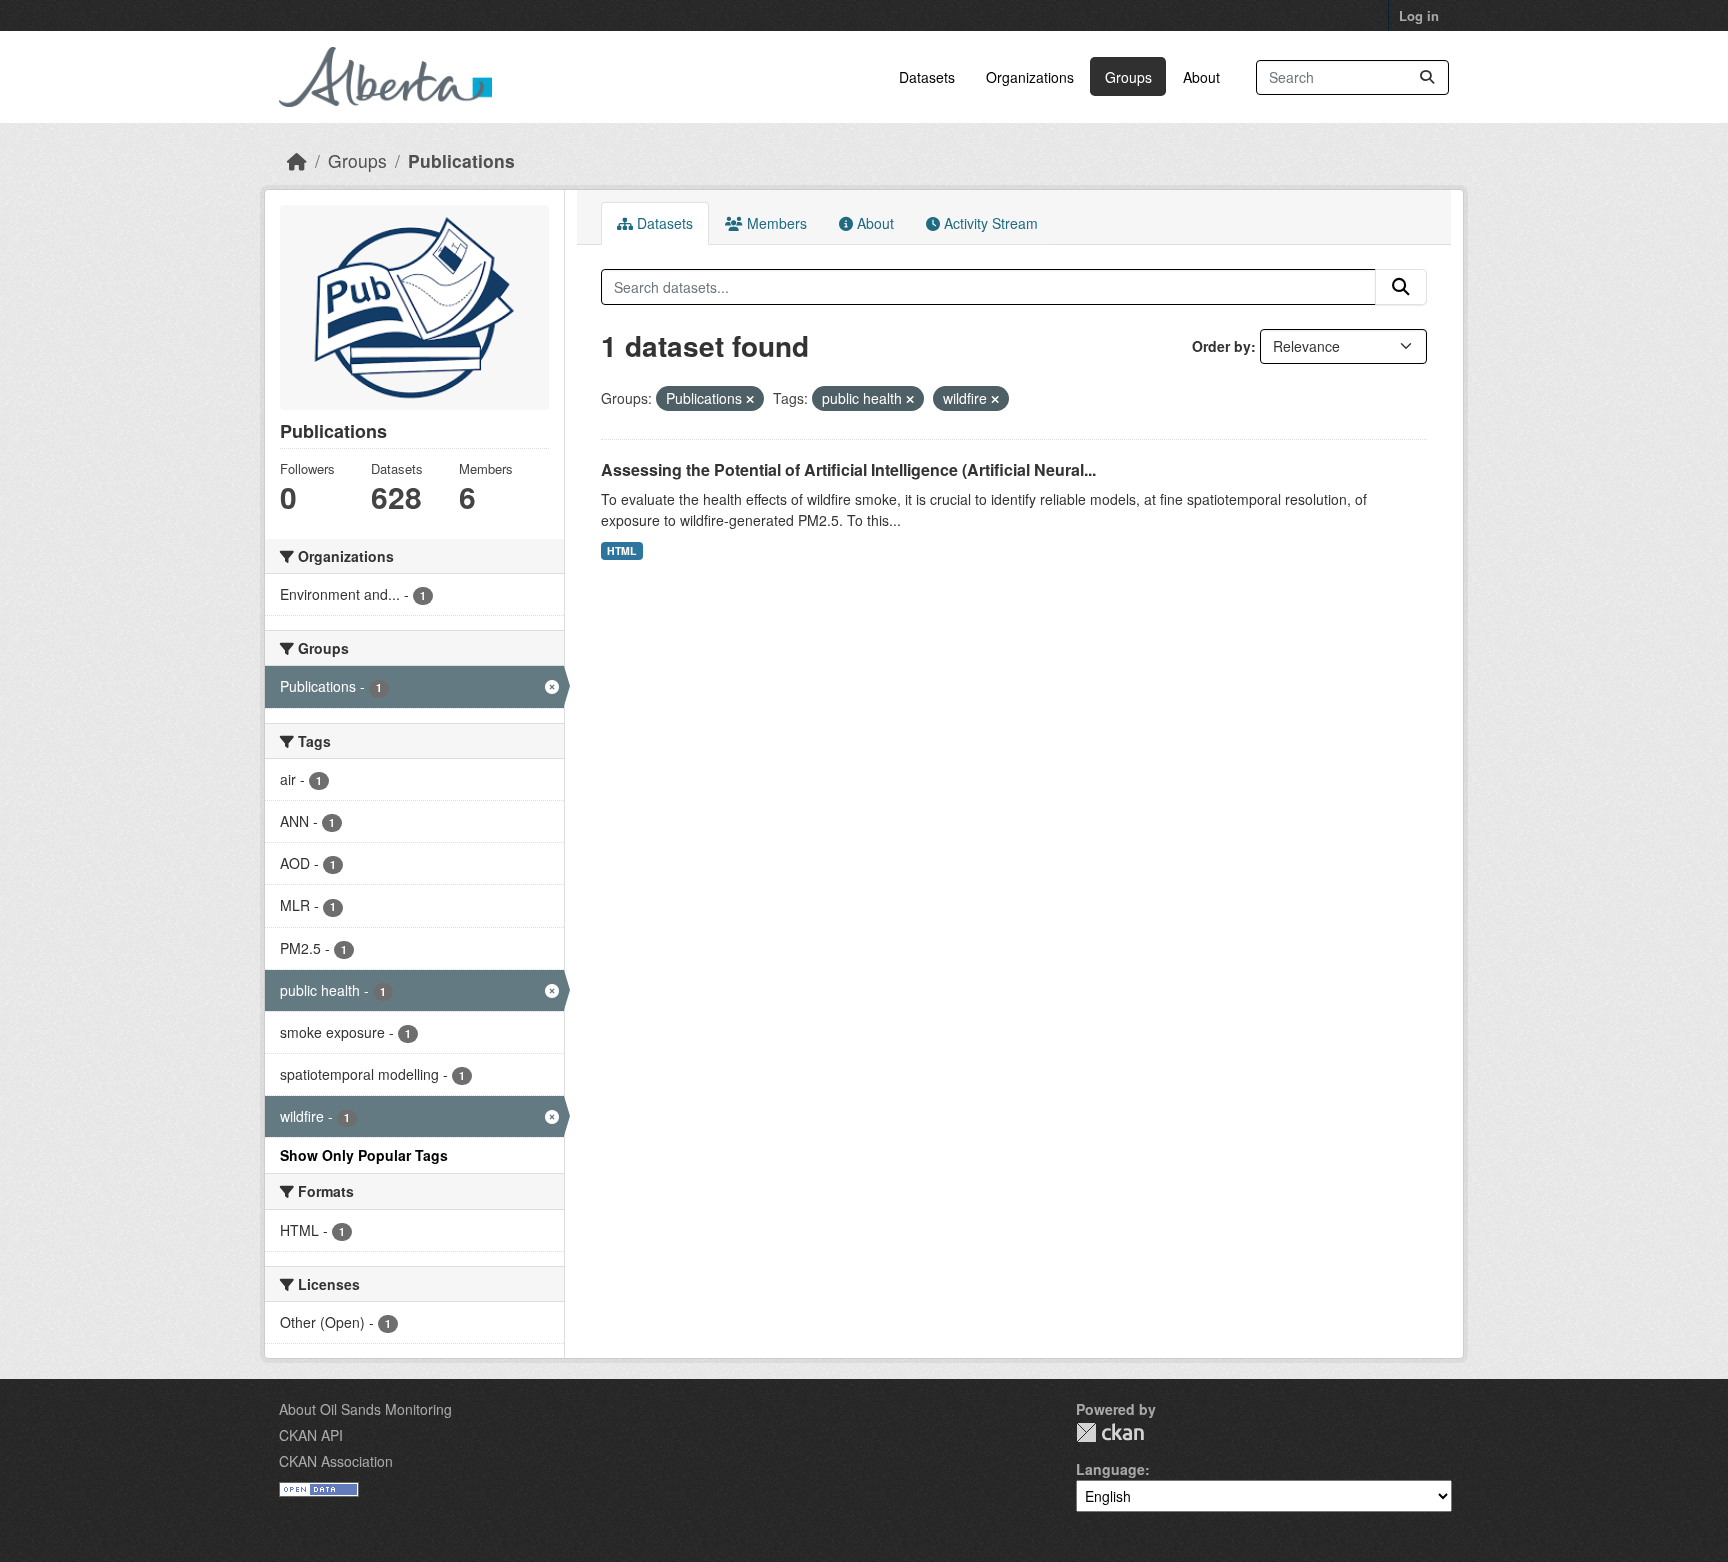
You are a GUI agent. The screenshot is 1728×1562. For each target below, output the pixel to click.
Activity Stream (989, 223)
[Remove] (750, 399)
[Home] (297, 160)
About (1201, 77)
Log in (1419, 15)
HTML (621, 550)
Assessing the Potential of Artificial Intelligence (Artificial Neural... (848, 469)
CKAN (1110, 1432)
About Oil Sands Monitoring (365, 1409)
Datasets (927, 77)
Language (1110, 1469)
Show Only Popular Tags (364, 1155)
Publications (461, 160)
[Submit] (1427, 77)
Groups (1128, 77)
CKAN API (311, 1435)
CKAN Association (336, 1461)
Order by (1221, 346)
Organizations (1030, 77)
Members (775, 223)
